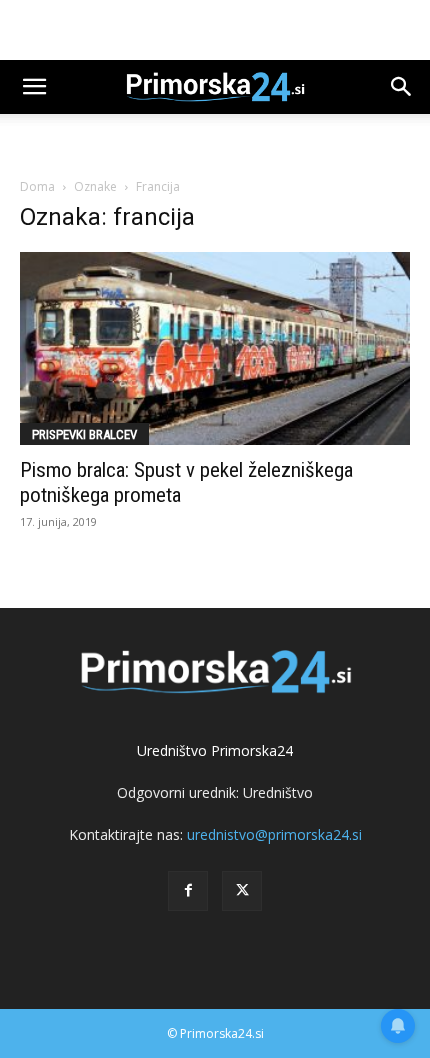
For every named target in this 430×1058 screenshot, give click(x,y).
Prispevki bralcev (84, 434)
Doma (37, 186)
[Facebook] (188, 891)
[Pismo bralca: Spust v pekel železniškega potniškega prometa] (215, 348)
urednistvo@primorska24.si (274, 834)
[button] (34, 87)
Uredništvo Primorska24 (215, 750)
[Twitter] (242, 891)
